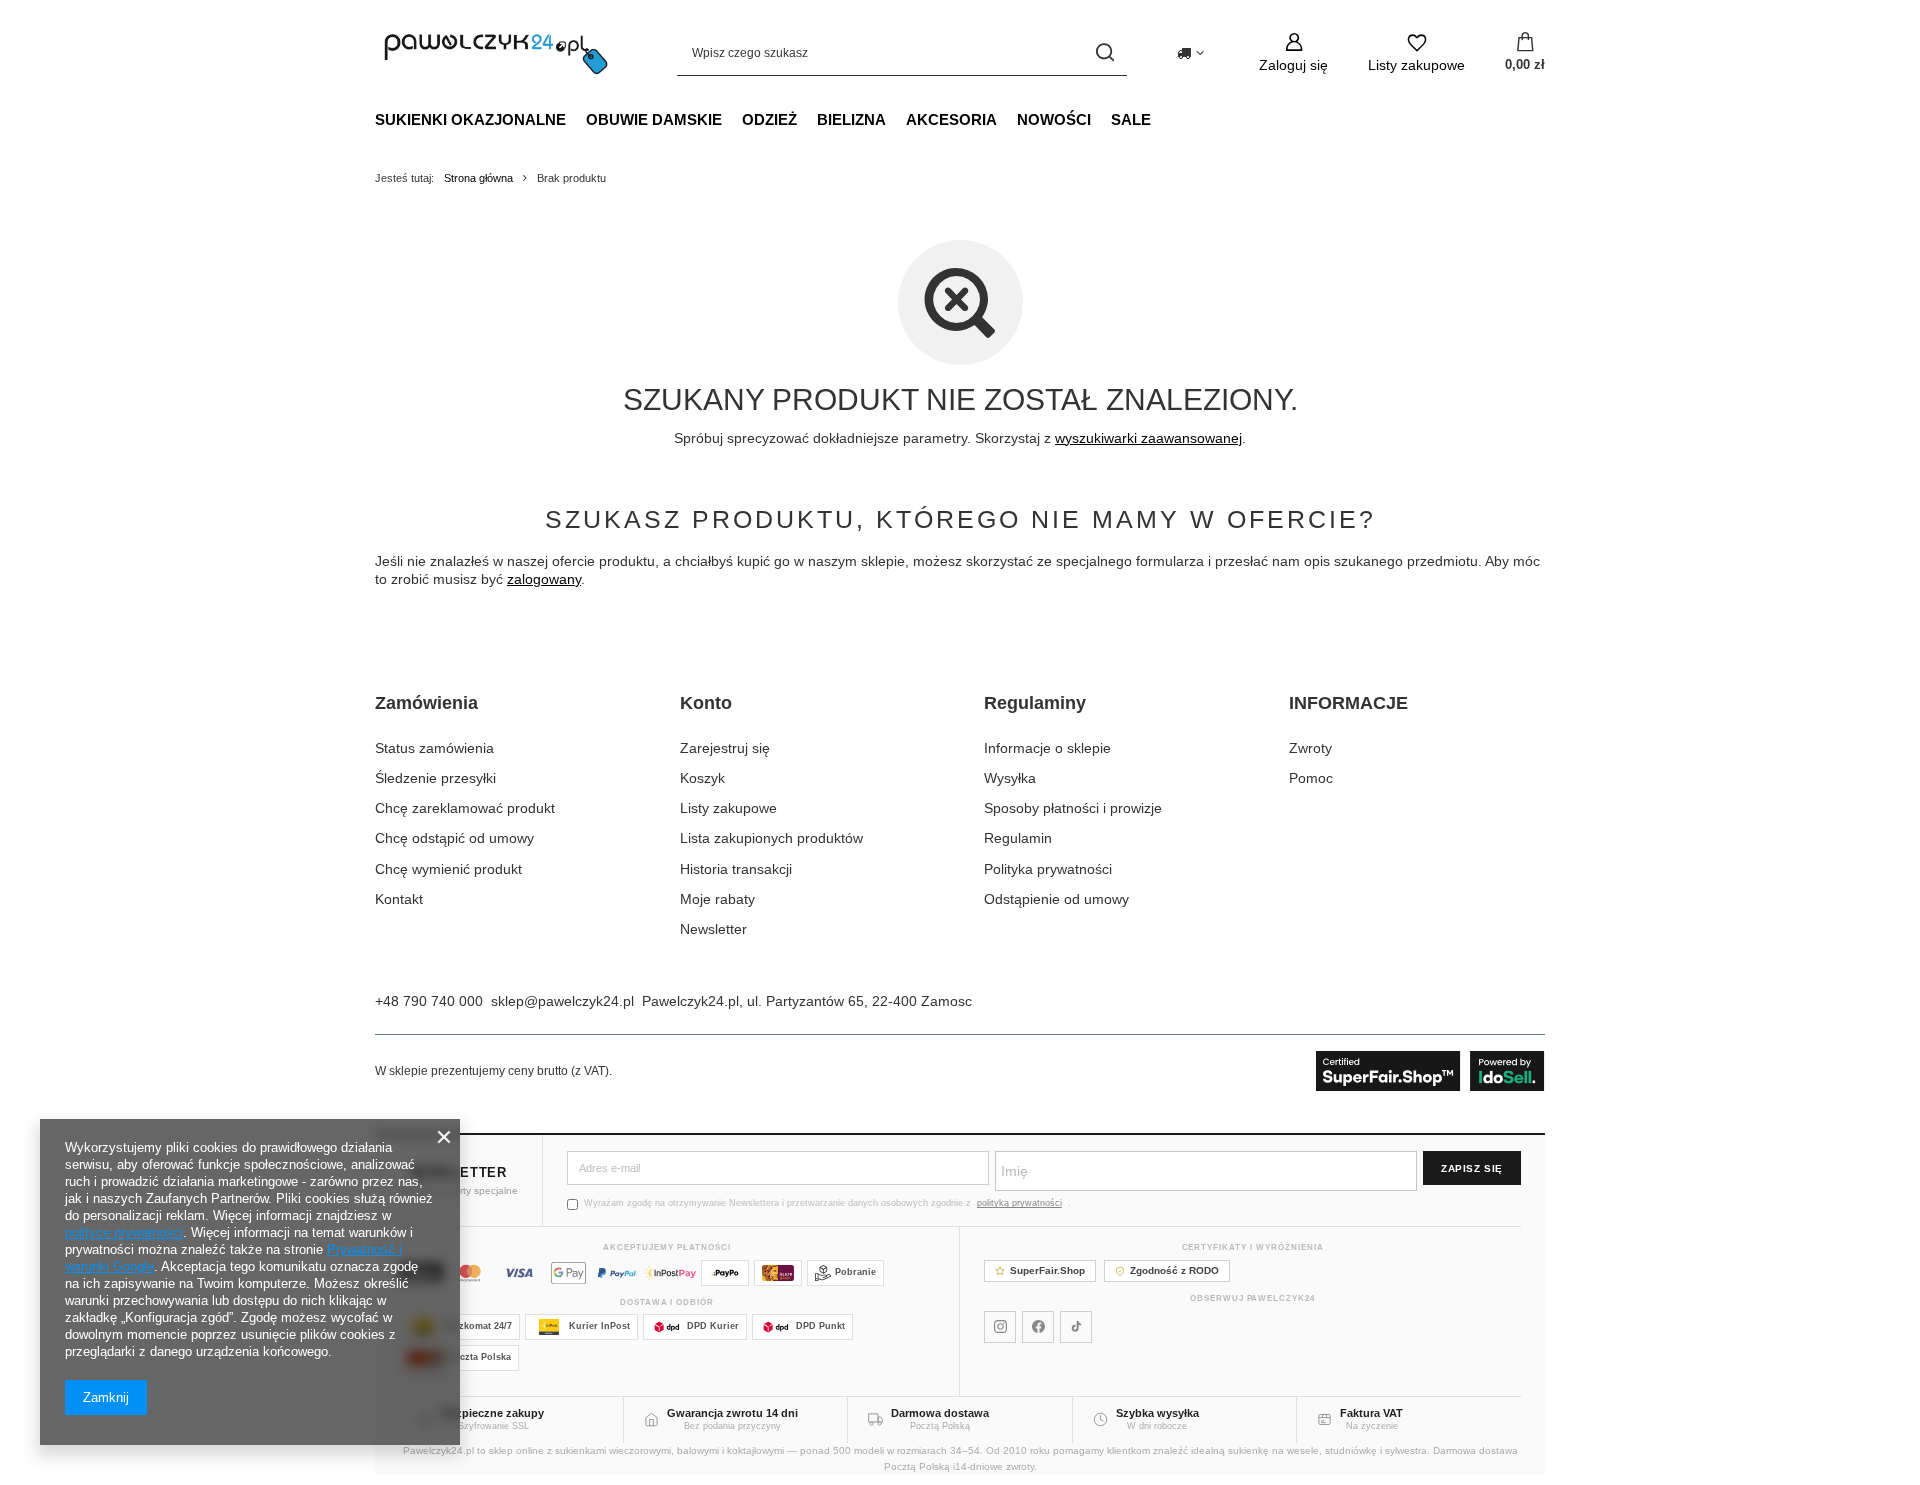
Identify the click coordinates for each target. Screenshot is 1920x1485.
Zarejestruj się (725, 748)
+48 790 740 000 (429, 1001)
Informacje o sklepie (1047, 748)
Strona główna (478, 178)
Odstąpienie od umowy (1056, 899)
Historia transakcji (736, 869)
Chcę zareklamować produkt (465, 808)
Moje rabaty (717, 899)
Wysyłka (1010, 778)
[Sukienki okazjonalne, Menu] (576, 119)
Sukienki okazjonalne (470, 119)
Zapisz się (1472, 1168)
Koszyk (702, 778)
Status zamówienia (434, 748)
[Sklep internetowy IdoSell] (1430, 1071)
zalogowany (544, 579)
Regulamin (1018, 838)
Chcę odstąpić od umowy (454, 838)
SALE (1131, 119)
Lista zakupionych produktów (771, 838)
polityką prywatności (1019, 1203)
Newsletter (713, 929)
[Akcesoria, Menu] (1007, 119)
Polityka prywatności (1048, 869)
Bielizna (851, 119)
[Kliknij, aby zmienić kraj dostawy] (1190, 53)
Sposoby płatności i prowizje (1073, 808)
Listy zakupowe (728, 808)
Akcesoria (951, 119)
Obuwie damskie (654, 119)
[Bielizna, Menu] (896, 119)
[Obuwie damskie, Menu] (732, 119)
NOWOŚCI (1054, 119)
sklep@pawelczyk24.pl (562, 1001)
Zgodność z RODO (1174, 1270)
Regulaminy (1035, 703)
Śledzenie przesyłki (435, 778)
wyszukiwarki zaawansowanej (1148, 438)
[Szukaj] (1104, 52)
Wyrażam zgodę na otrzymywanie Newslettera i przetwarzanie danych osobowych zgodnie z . (827, 1203)
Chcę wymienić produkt (448, 869)
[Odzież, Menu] (807, 119)
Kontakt (399, 899)
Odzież (769, 119)
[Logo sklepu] (496, 52)
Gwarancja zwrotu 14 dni (732, 1413)
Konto (706, 703)
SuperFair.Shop (1047, 1270)
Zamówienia (426, 703)
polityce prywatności (124, 1232)
